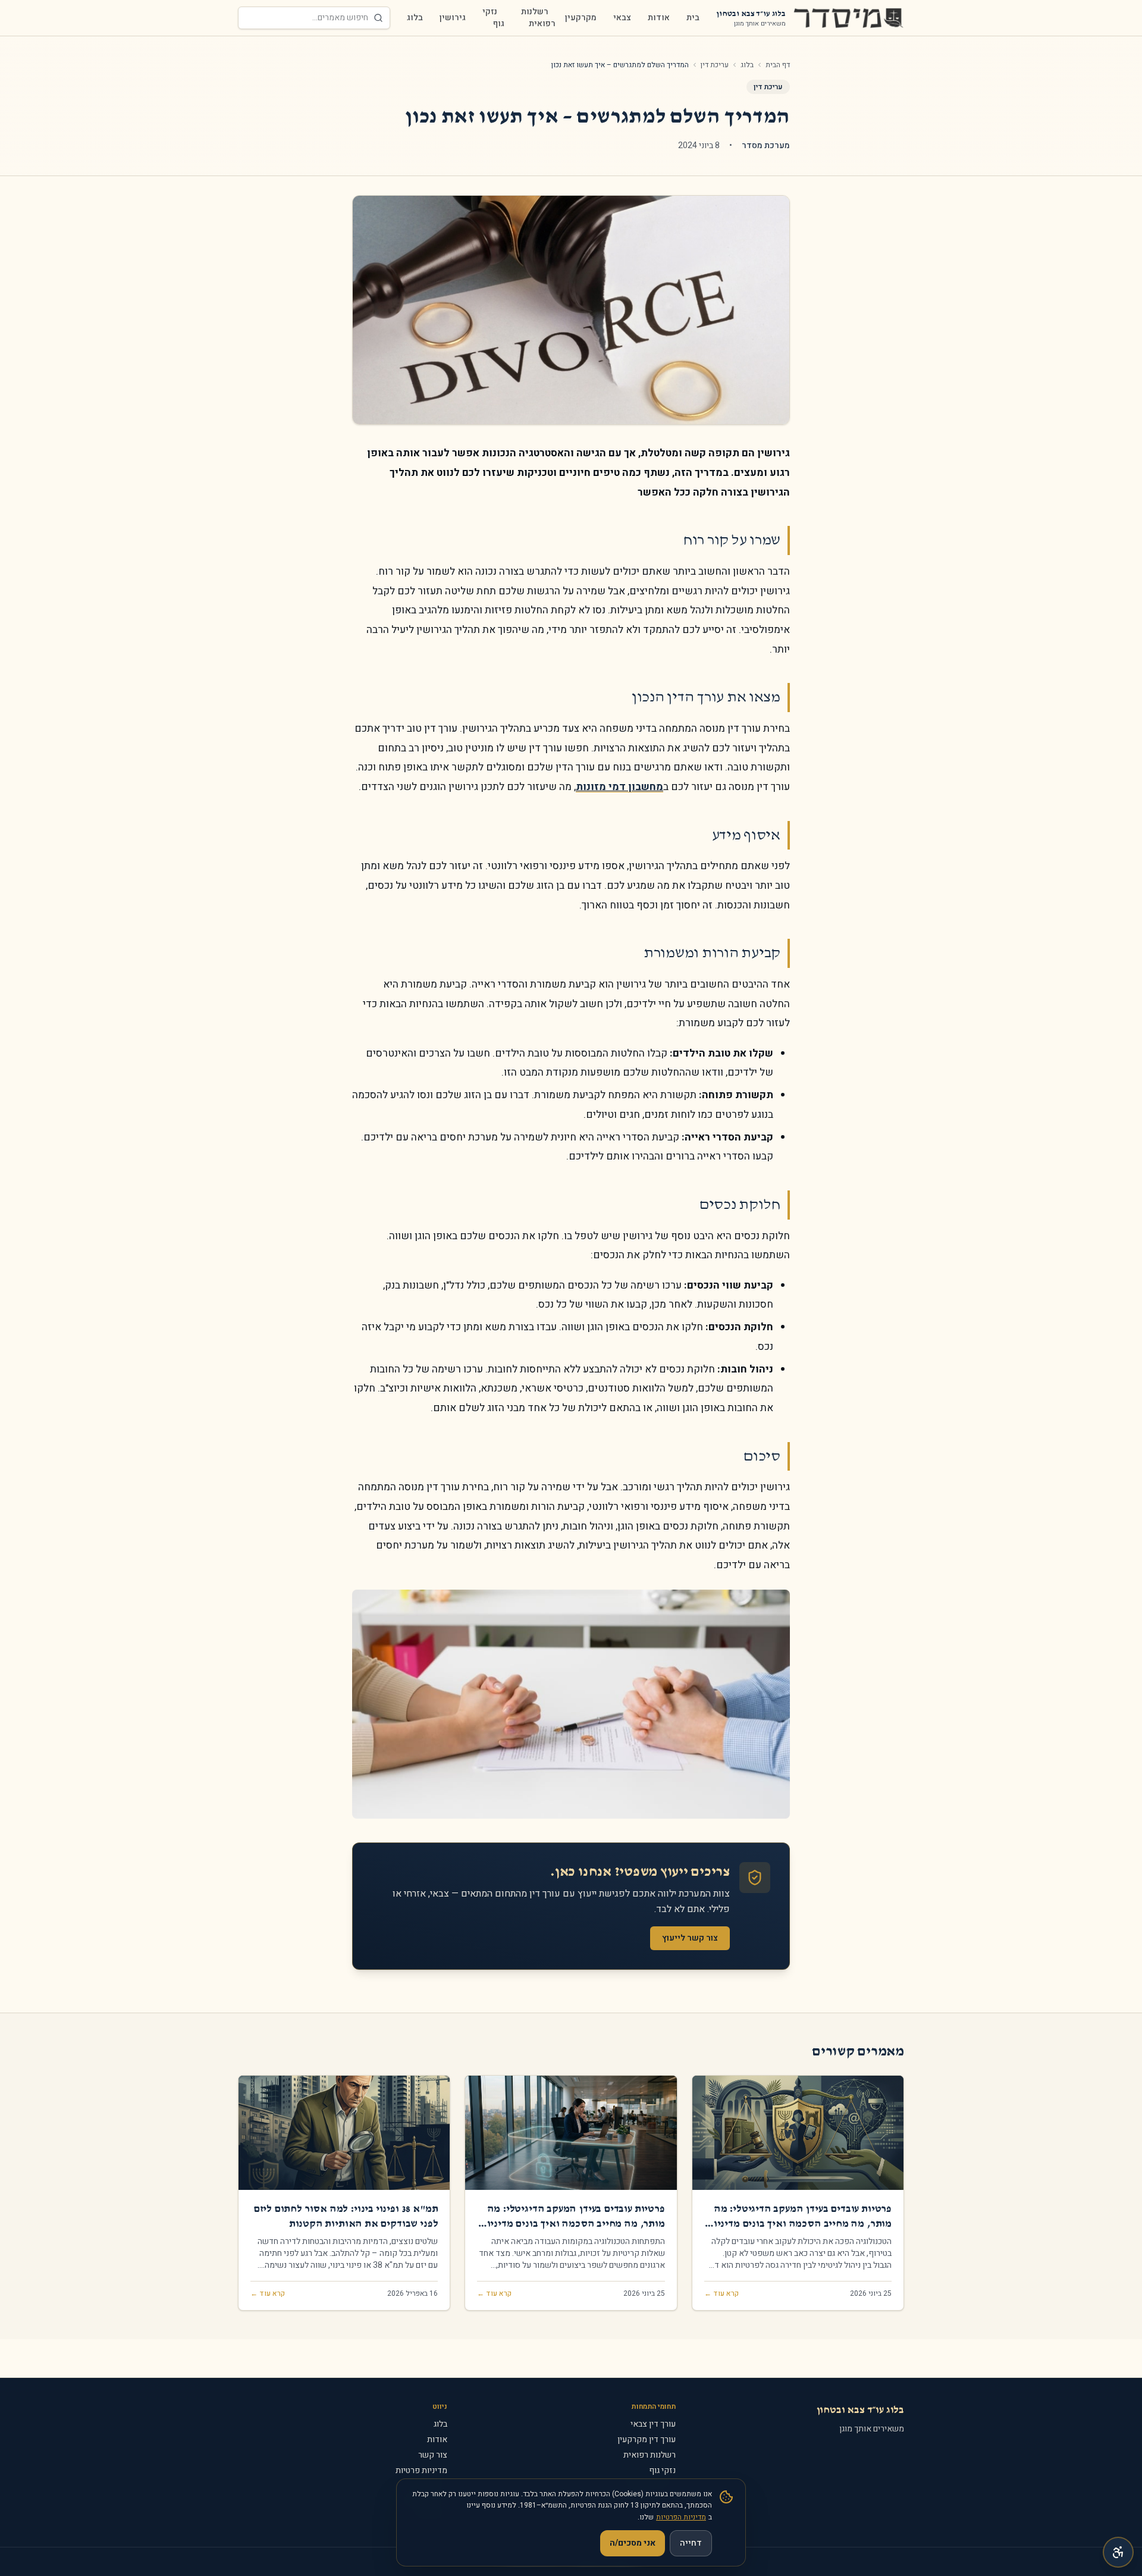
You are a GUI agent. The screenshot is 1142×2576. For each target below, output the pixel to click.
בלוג (415, 18)
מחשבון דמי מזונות (619, 787)
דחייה (691, 2543)
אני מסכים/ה (633, 2543)
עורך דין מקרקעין (647, 2439)
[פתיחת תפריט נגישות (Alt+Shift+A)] (1118, 2552)
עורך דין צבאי (653, 2424)
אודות (659, 18)
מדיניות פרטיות (421, 2470)
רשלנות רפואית (538, 18)
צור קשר (433, 2455)
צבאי (622, 18)
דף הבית (778, 65)
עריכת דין (715, 65)
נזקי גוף (493, 18)
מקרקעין (581, 18)
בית (693, 18)
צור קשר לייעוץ (690, 1938)
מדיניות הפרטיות (681, 2517)
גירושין (453, 18)
